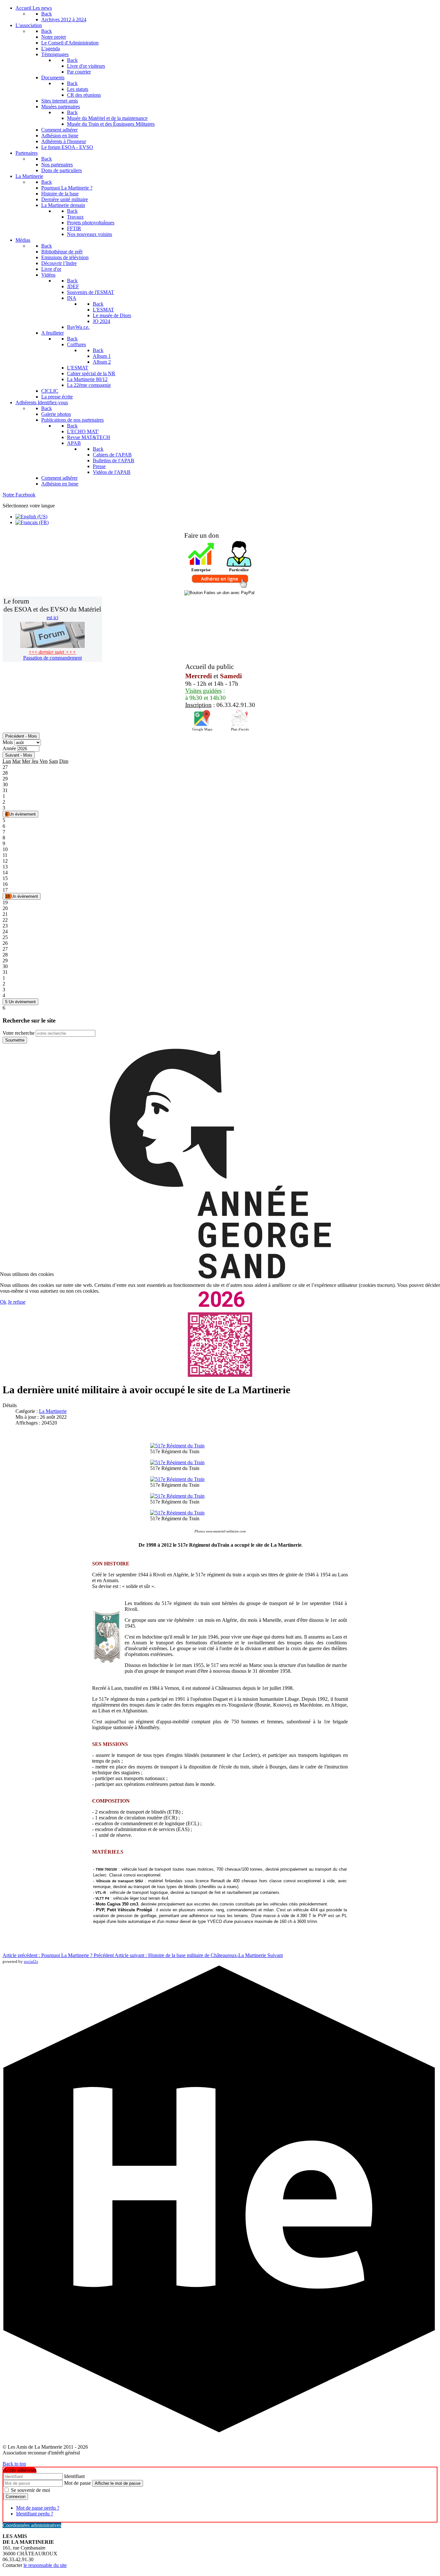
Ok (3, 1302)
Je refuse (17, 1302)
